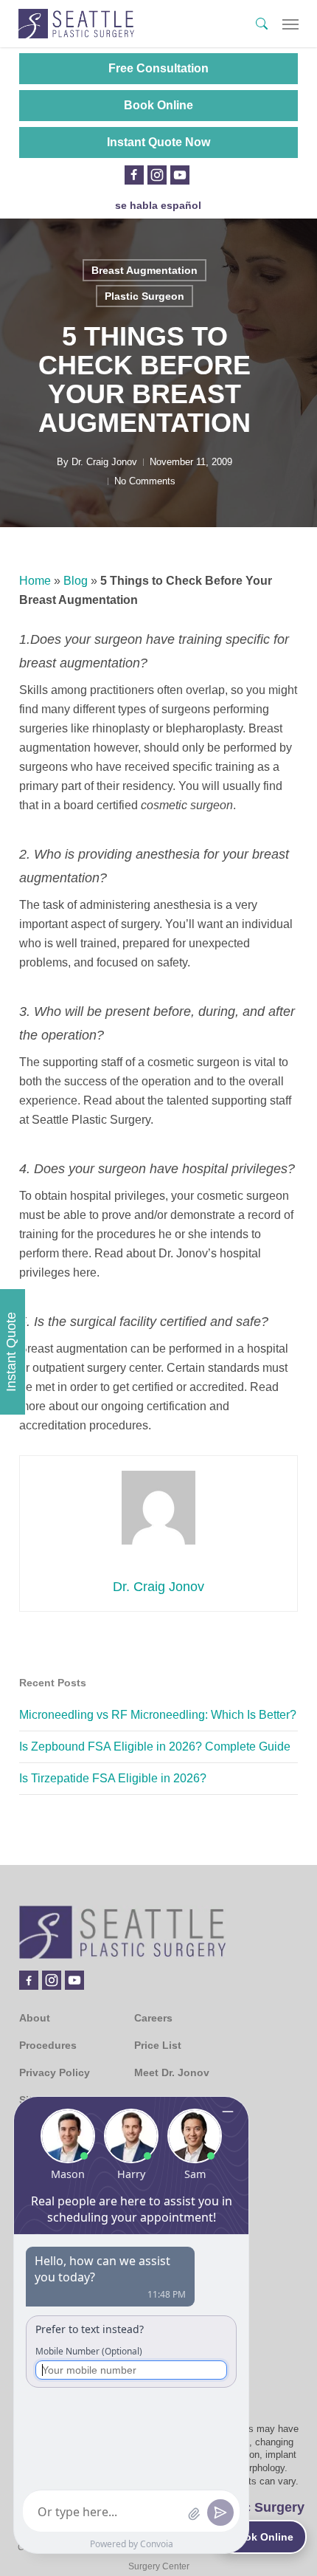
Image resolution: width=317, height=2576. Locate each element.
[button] (290, 24)
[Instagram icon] (157, 175)
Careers (153, 2018)
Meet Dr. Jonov (172, 2072)
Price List (158, 2045)
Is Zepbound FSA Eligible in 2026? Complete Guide (155, 1746)
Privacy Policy (55, 2072)
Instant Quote (11, 1352)
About (35, 2018)
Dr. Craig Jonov (104, 462)
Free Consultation (158, 68)
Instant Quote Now (158, 142)
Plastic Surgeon (144, 296)
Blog (76, 581)
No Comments (145, 481)
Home (35, 581)
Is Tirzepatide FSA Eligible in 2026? (113, 1778)
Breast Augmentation (144, 270)
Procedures (48, 2045)
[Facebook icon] (134, 175)
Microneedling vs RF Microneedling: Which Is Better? (158, 1715)
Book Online (158, 105)
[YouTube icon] (180, 175)
